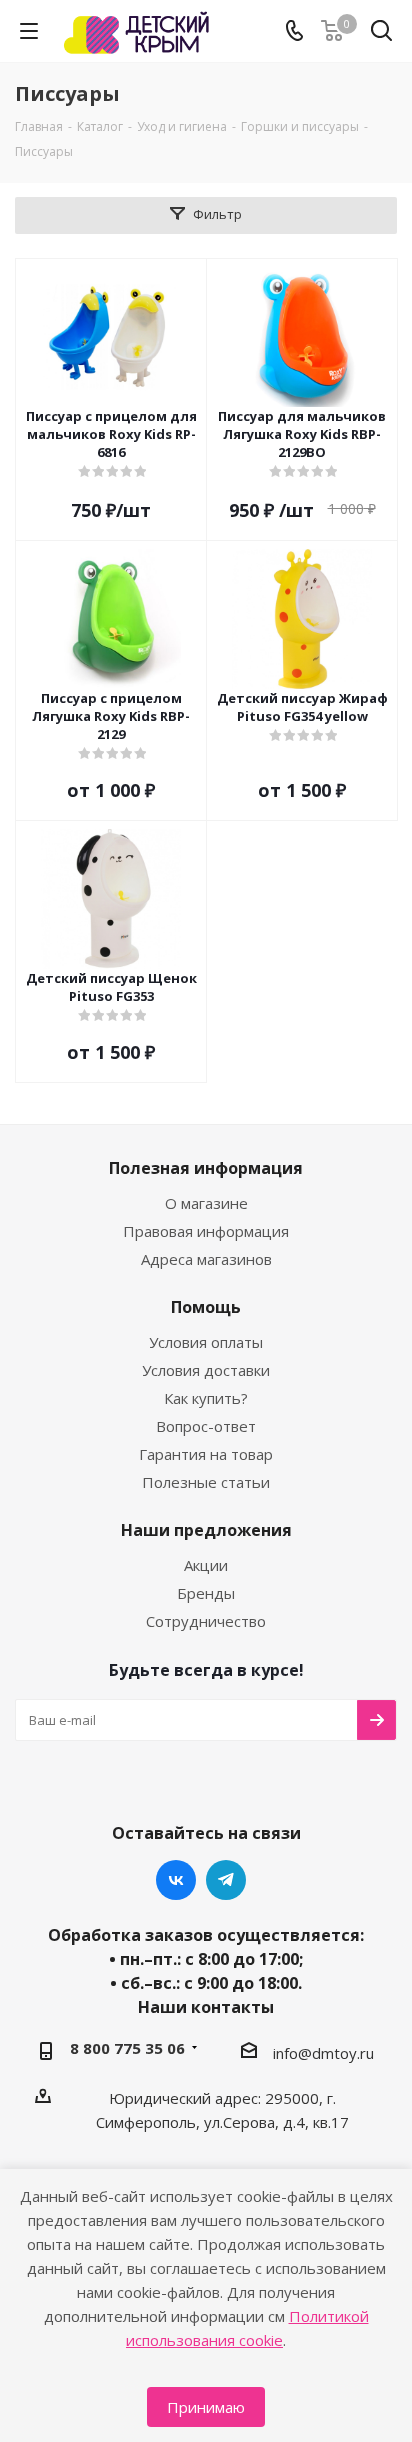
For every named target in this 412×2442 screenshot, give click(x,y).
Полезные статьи (206, 1482)
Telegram (226, 1880)
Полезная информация (206, 1168)
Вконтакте (176, 1880)
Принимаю (206, 2407)
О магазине (206, 1203)
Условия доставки (206, 1370)
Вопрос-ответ (206, 1426)
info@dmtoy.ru (323, 2052)
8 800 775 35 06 (127, 2048)
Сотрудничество (206, 1621)
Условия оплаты (206, 1342)
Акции (206, 1565)
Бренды (206, 1593)
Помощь (206, 1307)
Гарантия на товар (206, 1454)
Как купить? (206, 1398)
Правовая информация (206, 1231)
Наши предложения (206, 1530)
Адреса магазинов (206, 1259)
